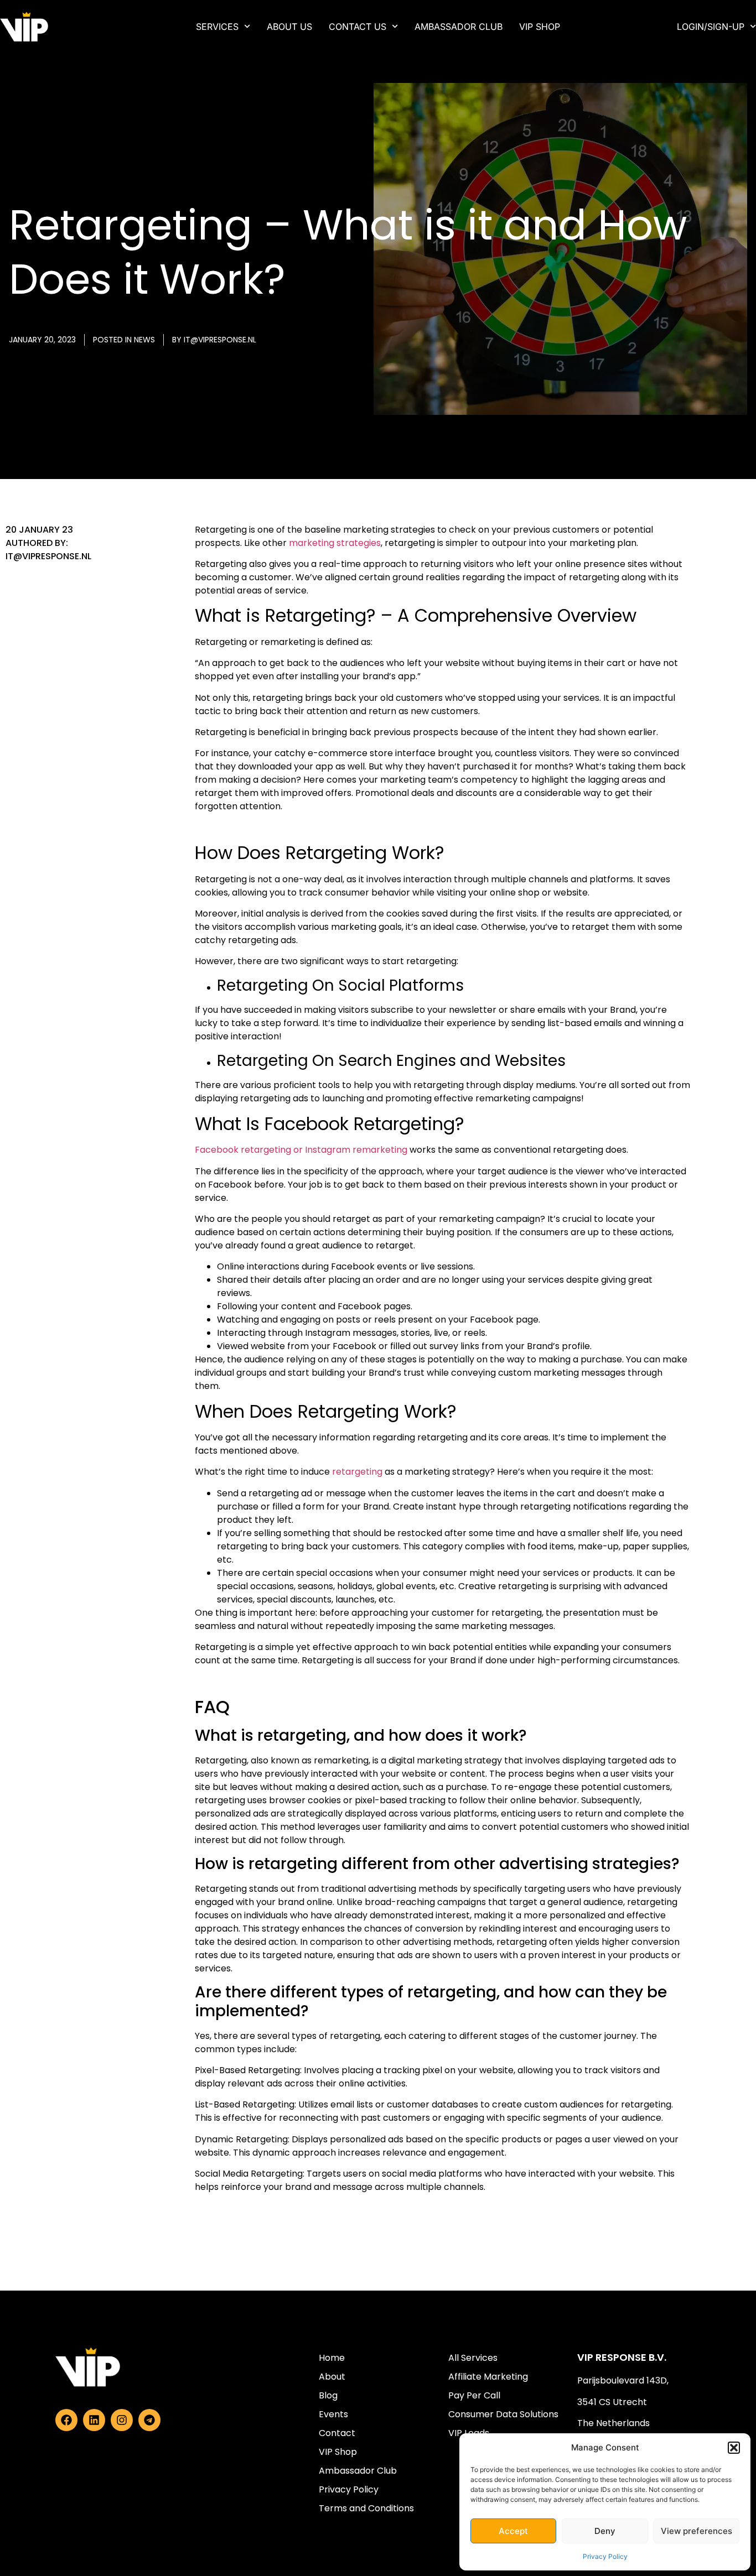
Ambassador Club (459, 27)
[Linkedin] (94, 2420)
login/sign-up (711, 27)
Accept (513, 2531)
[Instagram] (122, 2420)
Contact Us (358, 27)
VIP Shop (540, 27)
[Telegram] (149, 2420)
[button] (734, 2448)
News (144, 340)
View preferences (697, 2531)
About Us (289, 27)
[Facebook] (66, 2420)
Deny (605, 2531)
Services (217, 27)
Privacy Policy (605, 2556)
